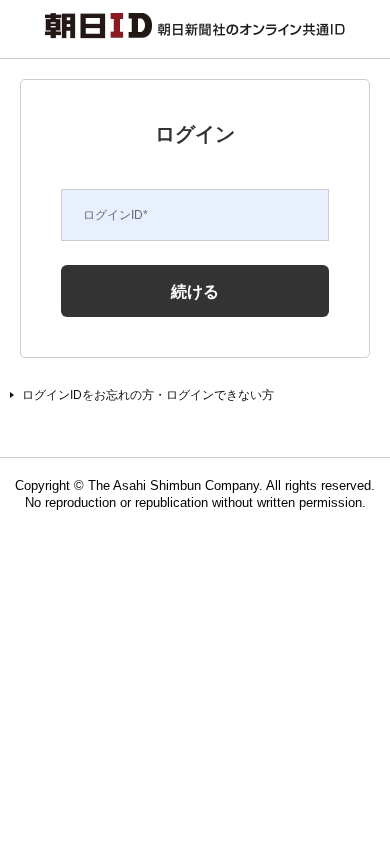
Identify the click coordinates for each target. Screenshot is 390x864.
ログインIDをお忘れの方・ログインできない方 (148, 395)
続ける (195, 291)
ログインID (115, 215)
